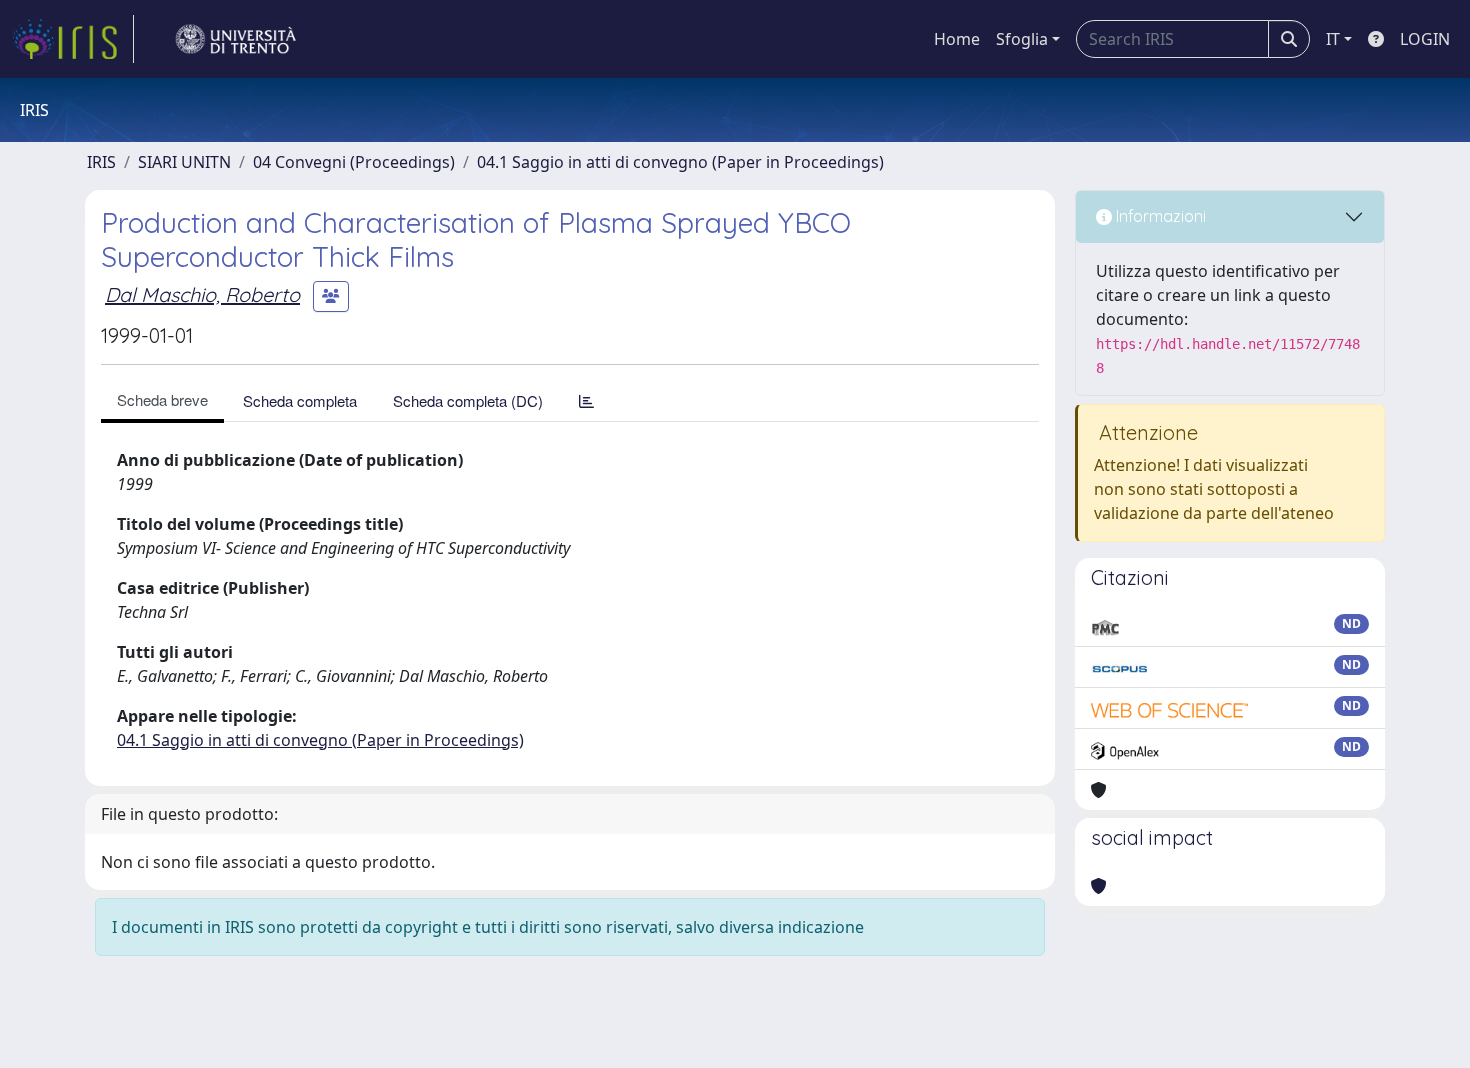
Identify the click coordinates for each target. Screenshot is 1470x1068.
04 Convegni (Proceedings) (354, 162)
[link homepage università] (236, 39)
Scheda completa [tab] (300, 400)
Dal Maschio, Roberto (202, 294)
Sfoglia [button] (1022, 39)
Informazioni (1159, 216)
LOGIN (1425, 39)
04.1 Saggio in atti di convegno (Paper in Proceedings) (680, 162)
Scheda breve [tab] (162, 399)
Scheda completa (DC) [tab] (468, 400)
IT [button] (1333, 39)
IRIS (101, 162)
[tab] (586, 400)
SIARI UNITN (184, 162)
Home (957, 39)
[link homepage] (73, 39)
